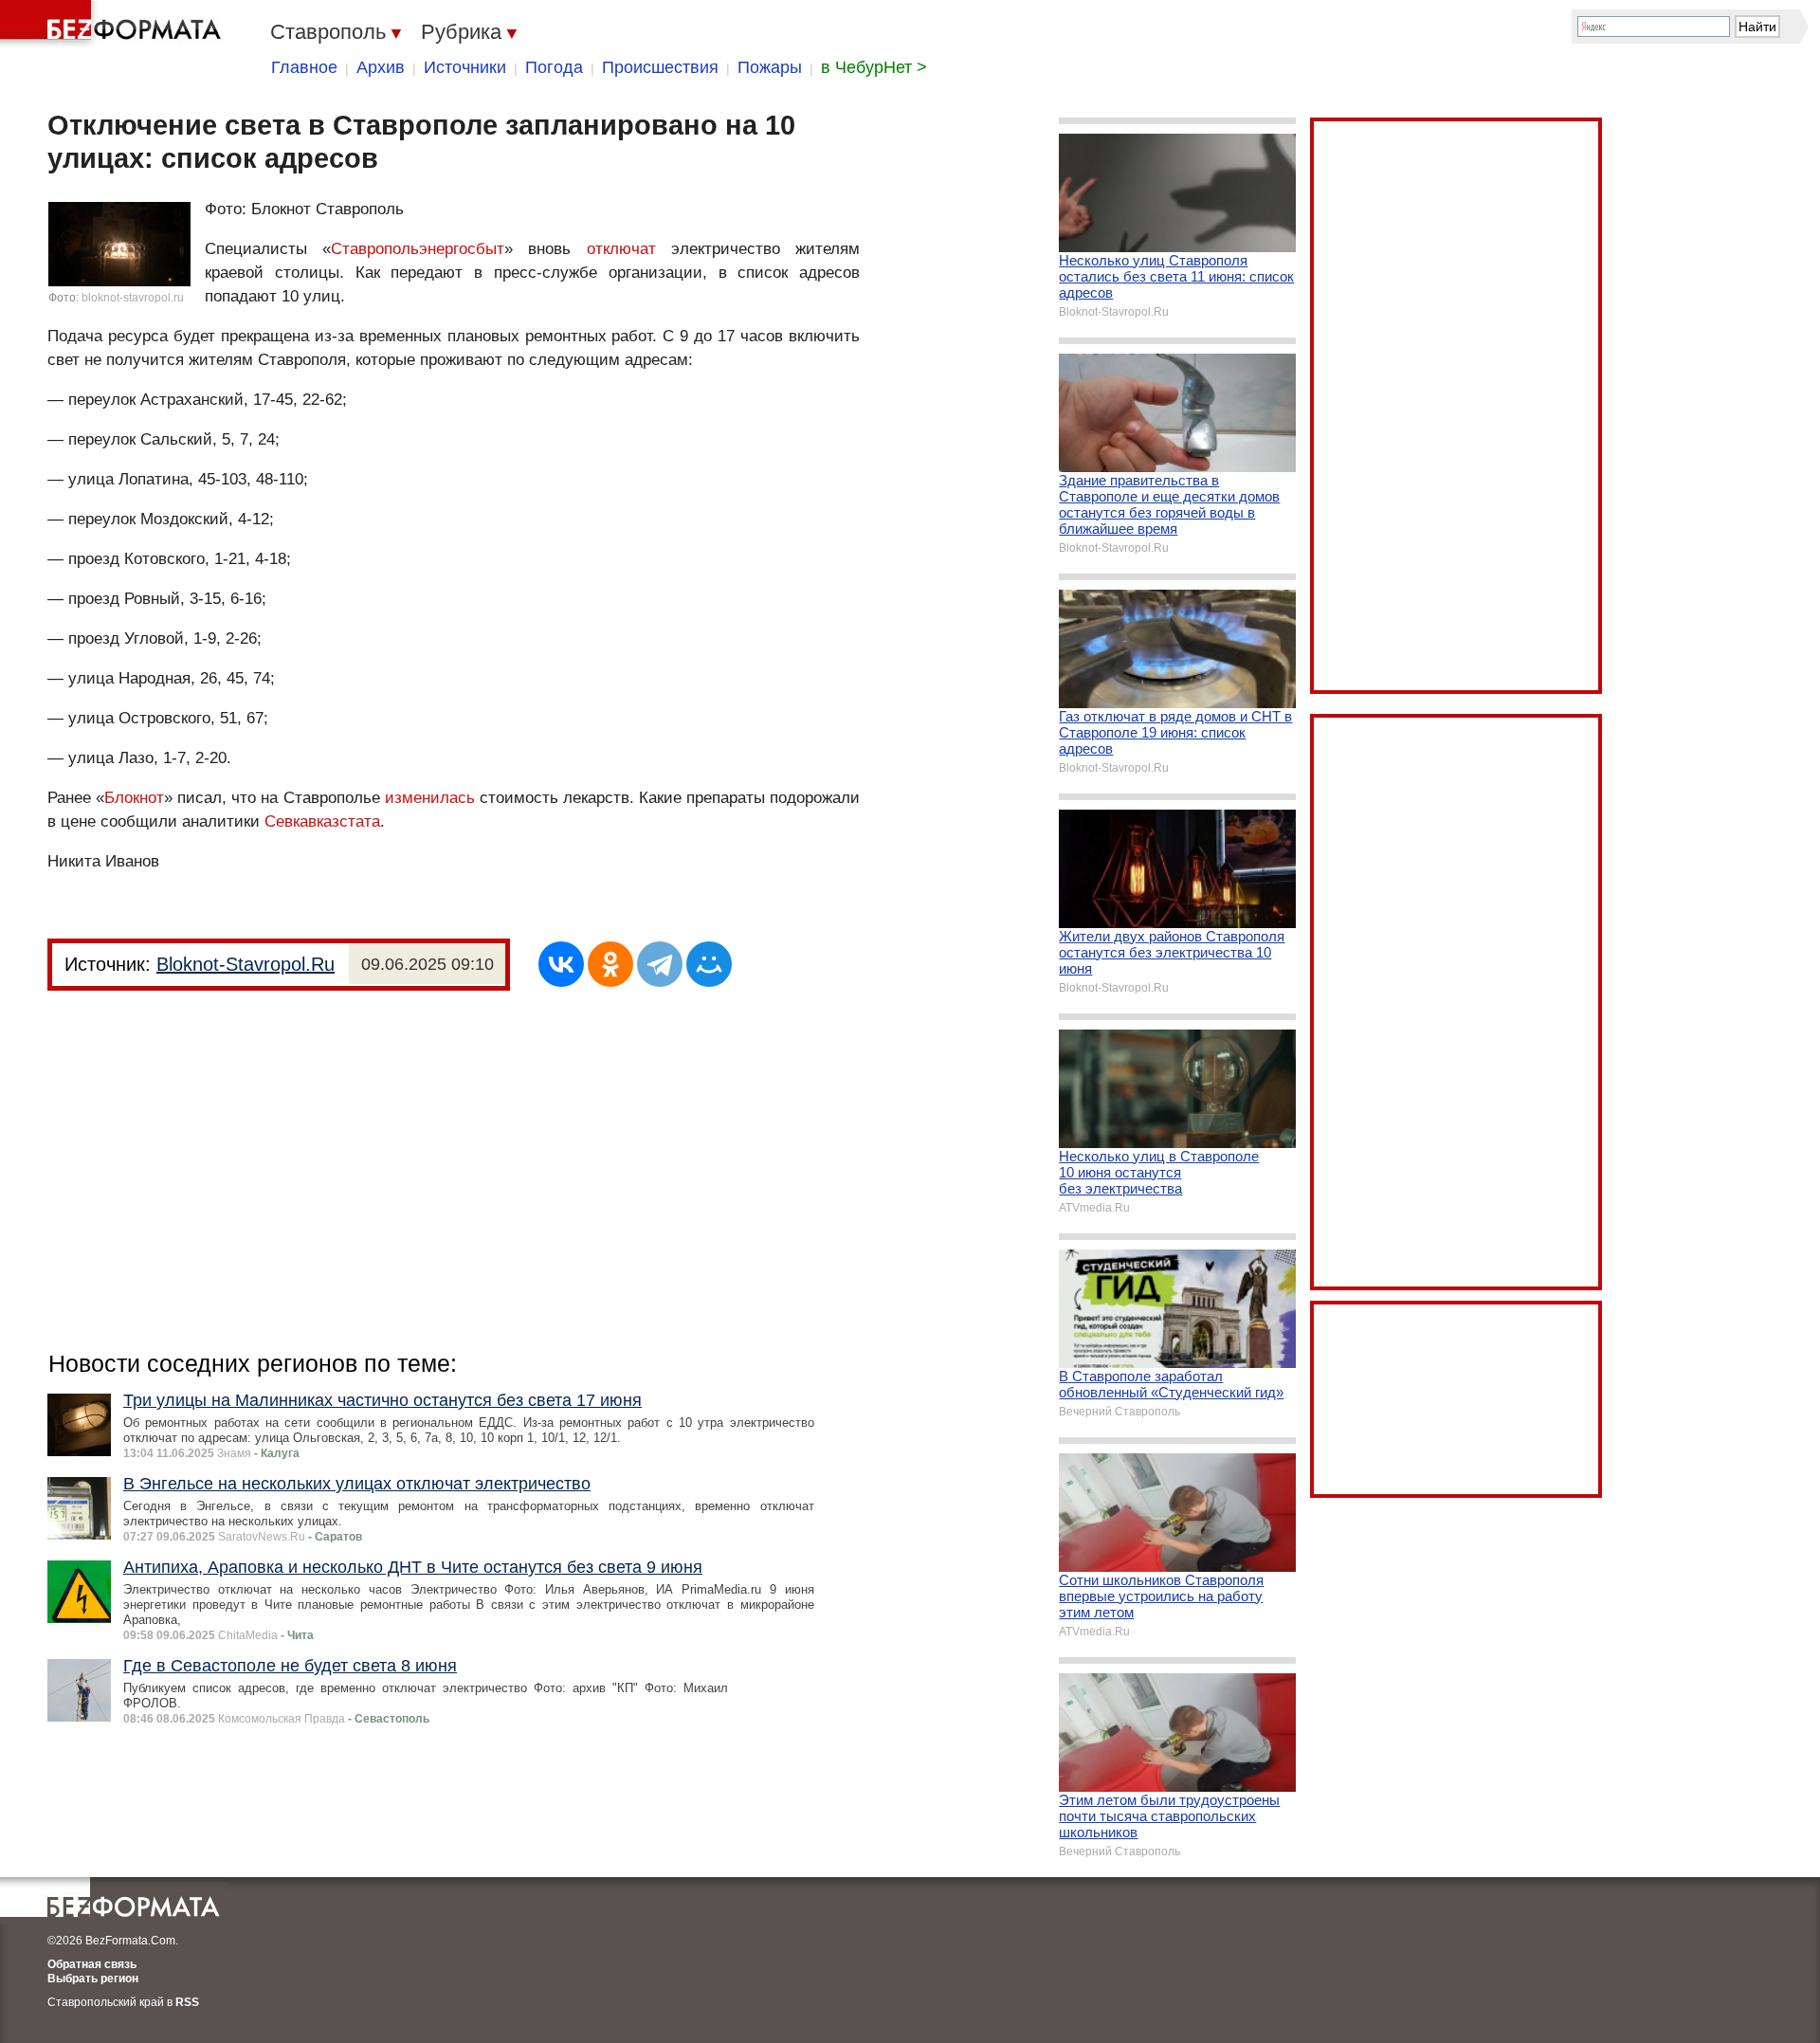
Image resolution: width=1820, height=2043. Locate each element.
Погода (554, 67)
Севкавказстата (322, 821)
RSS (187, 2002)
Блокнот (134, 798)
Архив (381, 67)
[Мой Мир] (709, 964)
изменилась (432, 798)
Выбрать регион (93, 1979)
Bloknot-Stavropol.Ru (246, 964)
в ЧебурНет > (874, 67)
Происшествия (660, 67)
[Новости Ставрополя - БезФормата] (114, 24)
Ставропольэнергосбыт (418, 249)
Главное (304, 67)
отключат (621, 249)
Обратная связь (92, 1964)
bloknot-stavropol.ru (133, 298)
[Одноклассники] (610, 964)
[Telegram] (660, 964)
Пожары (770, 67)
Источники (465, 67)
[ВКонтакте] (561, 964)
